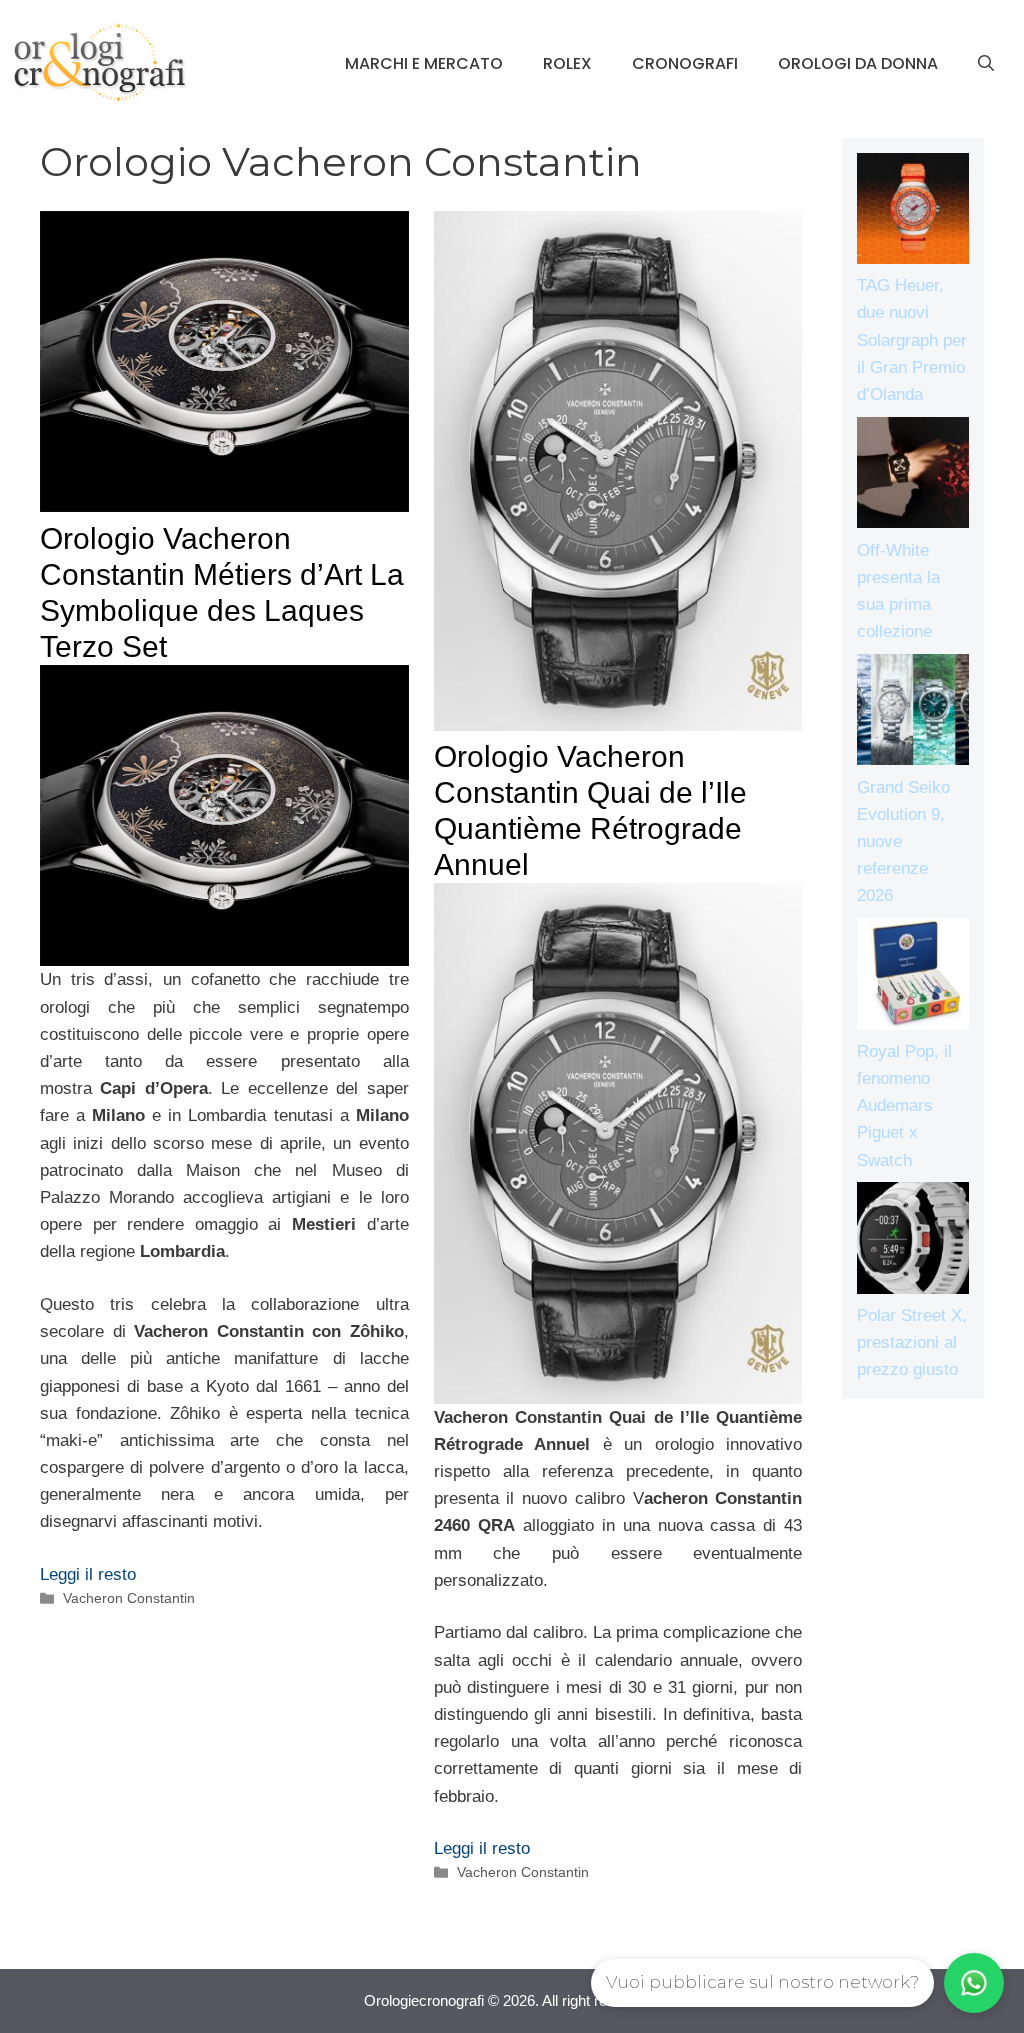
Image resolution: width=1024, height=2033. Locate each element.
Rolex (567, 63)
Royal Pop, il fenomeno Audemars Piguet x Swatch (904, 1106)
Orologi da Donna (858, 63)
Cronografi (685, 63)
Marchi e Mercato (424, 63)
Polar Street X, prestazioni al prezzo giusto (912, 1342)
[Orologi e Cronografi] (100, 62)
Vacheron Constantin (129, 1598)
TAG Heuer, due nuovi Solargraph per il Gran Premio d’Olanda (912, 340)
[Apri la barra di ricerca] (986, 64)
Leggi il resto (88, 1574)
